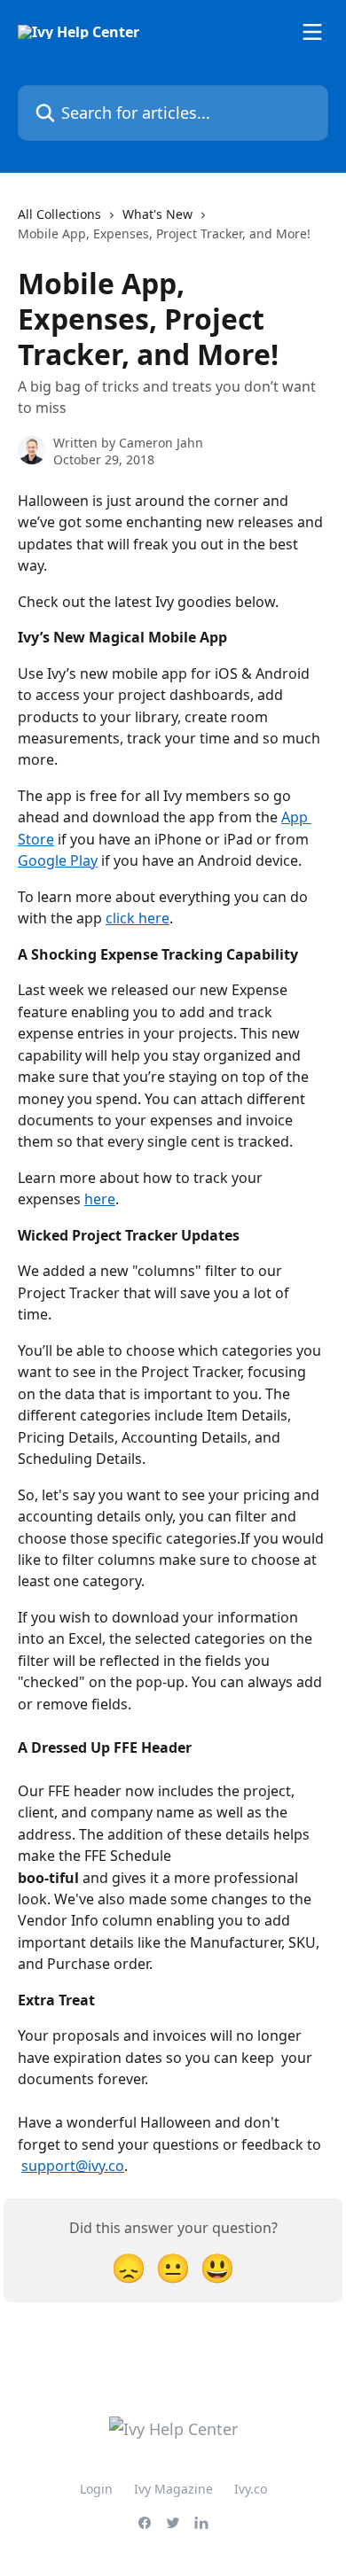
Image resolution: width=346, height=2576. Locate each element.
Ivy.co (251, 2489)
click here (138, 918)
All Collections (59, 214)
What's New (157, 214)
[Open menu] (312, 32)
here (100, 1199)
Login (96, 2489)
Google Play (58, 860)
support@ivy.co (73, 2166)
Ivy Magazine (173, 2489)
